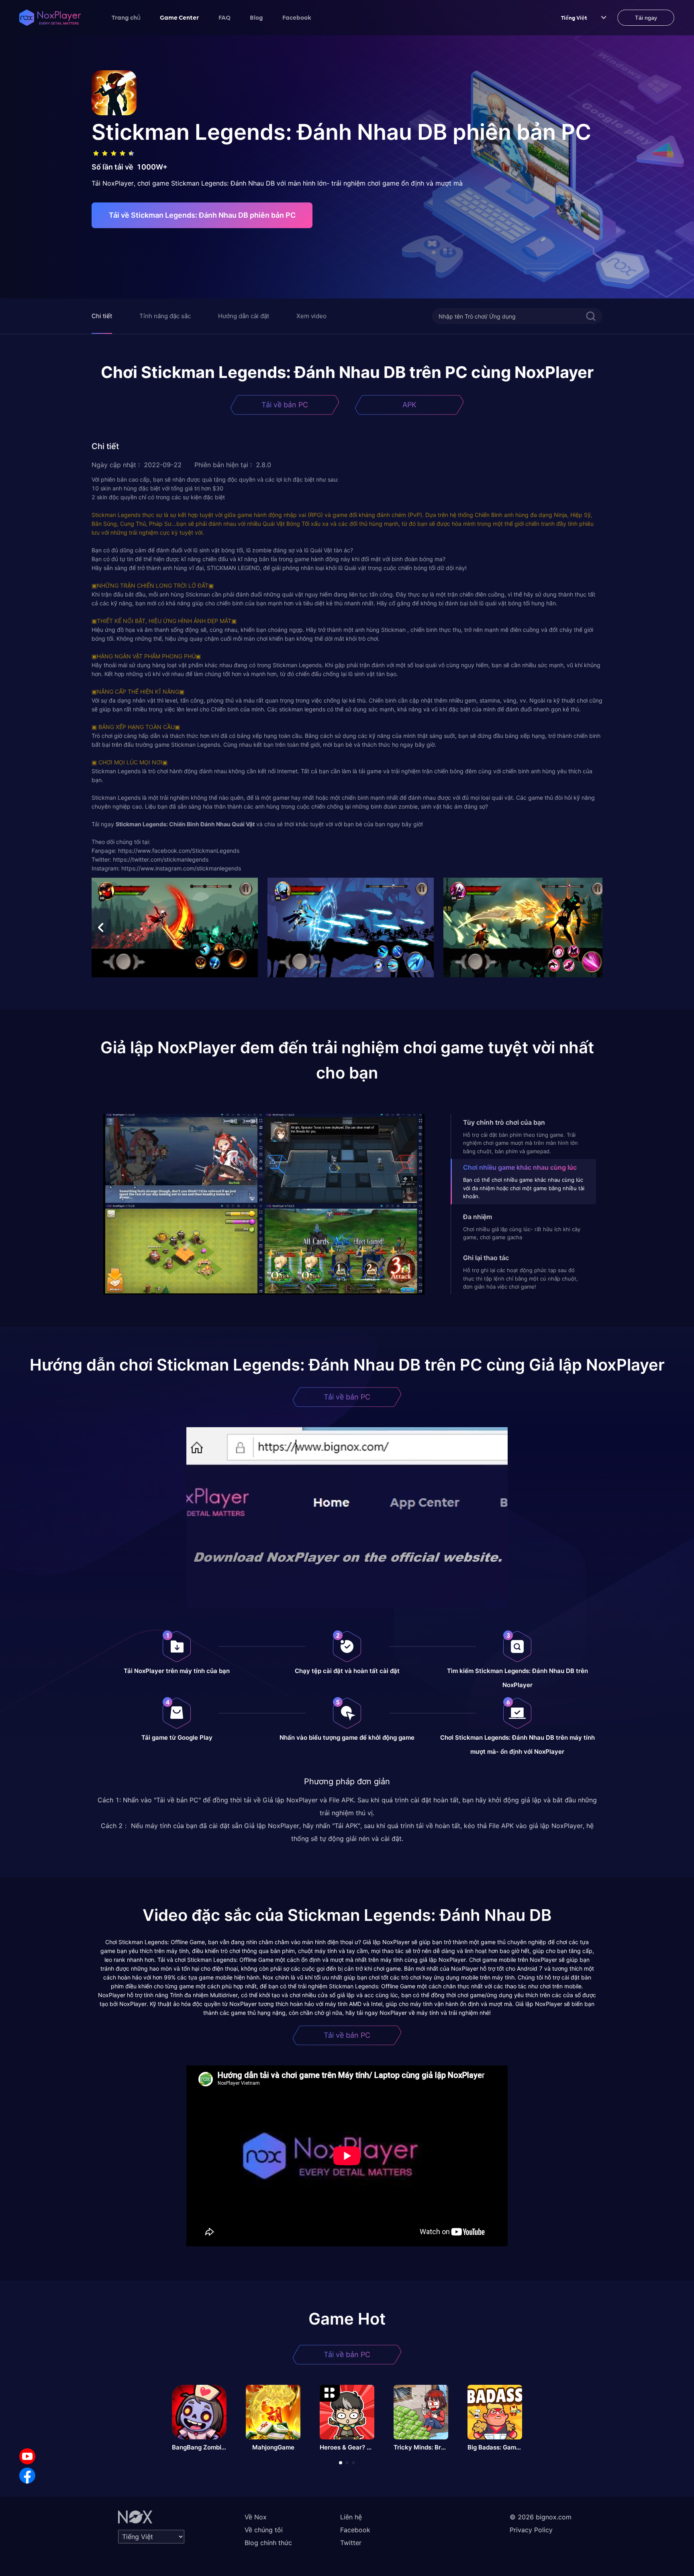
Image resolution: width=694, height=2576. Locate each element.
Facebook (297, 17)
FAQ (225, 17)
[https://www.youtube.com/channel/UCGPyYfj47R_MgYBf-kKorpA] (27, 2456)
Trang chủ (126, 17)
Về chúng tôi (264, 2530)
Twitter (351, 2543)
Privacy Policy (531, 2530)
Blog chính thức (268, 2543)
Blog (256, 17)
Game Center (180, 17)
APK (409, 405)
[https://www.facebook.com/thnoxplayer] (27, 2476)
